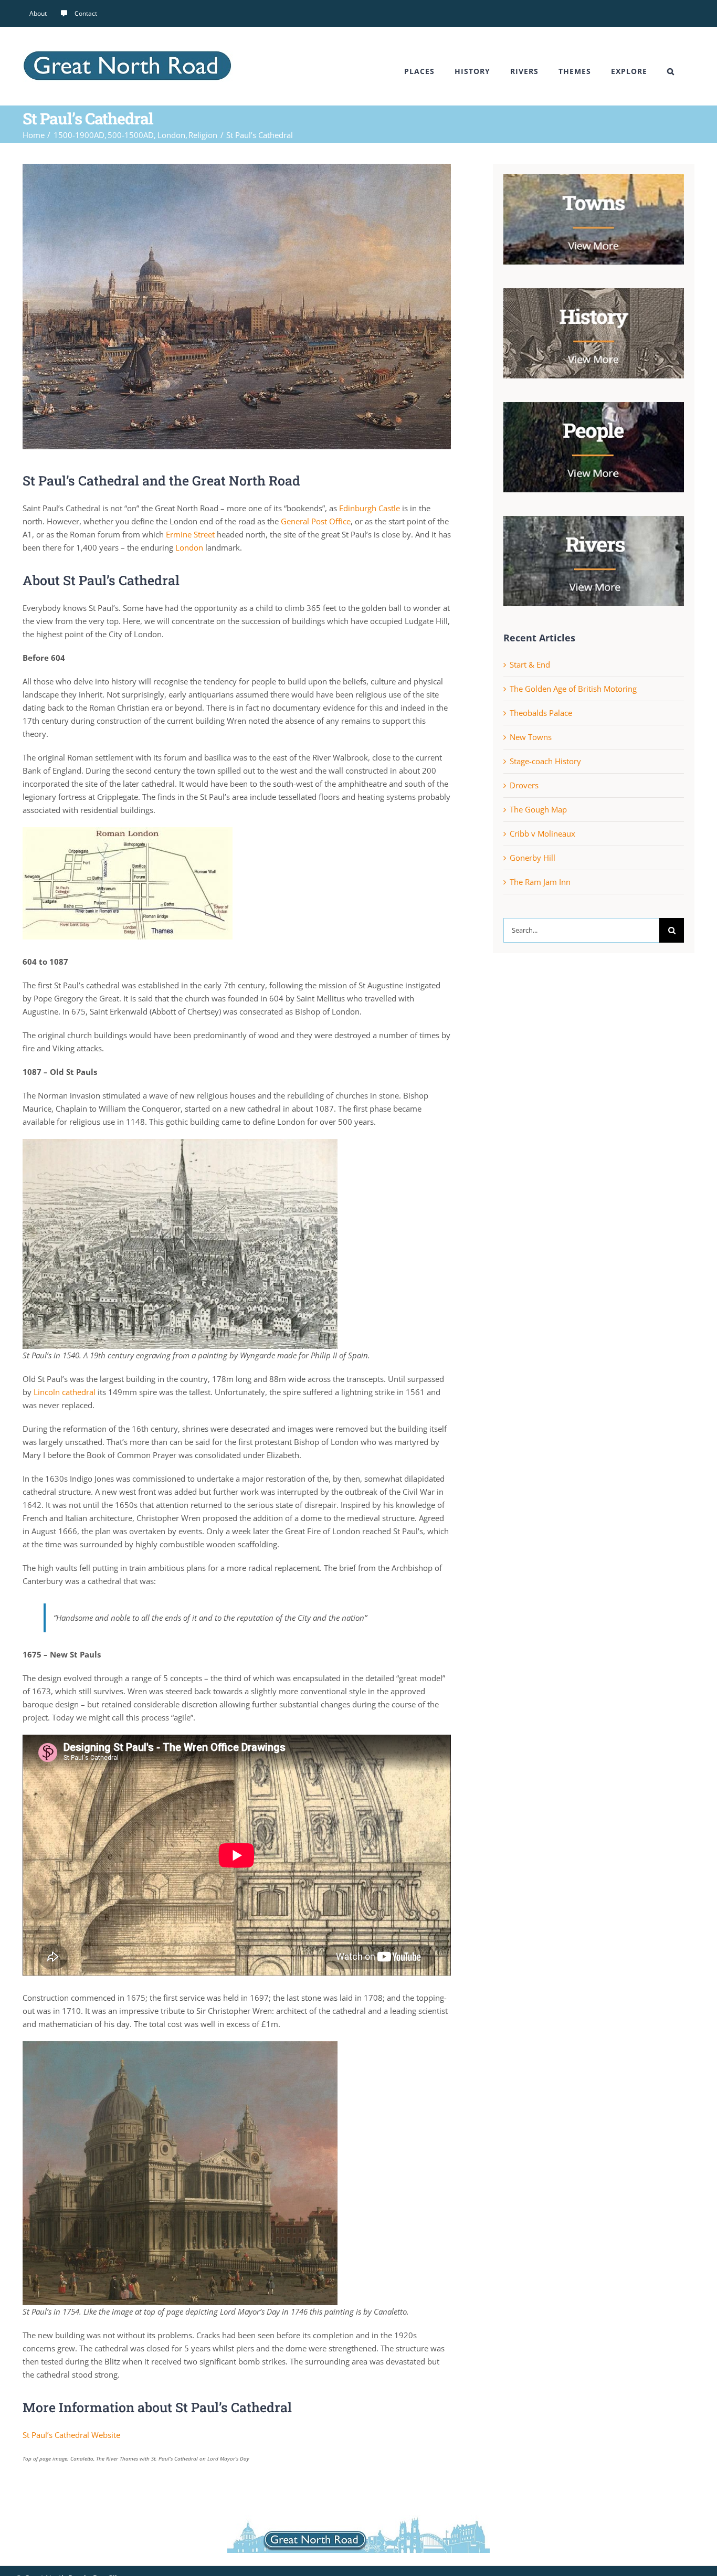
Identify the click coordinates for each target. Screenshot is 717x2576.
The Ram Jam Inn (540, 882)
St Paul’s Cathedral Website (71, 2435)
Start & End (530, 664)
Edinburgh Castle (370, 508)
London (189, 547)
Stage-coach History (545, 761)
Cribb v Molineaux (542, 833)
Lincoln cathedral (65, 1392)
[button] (671, 71)
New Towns (531, 737)
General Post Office (316, 521)
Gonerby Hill (533, 858)
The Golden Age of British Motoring (573, 689)
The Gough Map (538, 809)
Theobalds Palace (541, 713)
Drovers (524, 785)
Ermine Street (190, 534)
